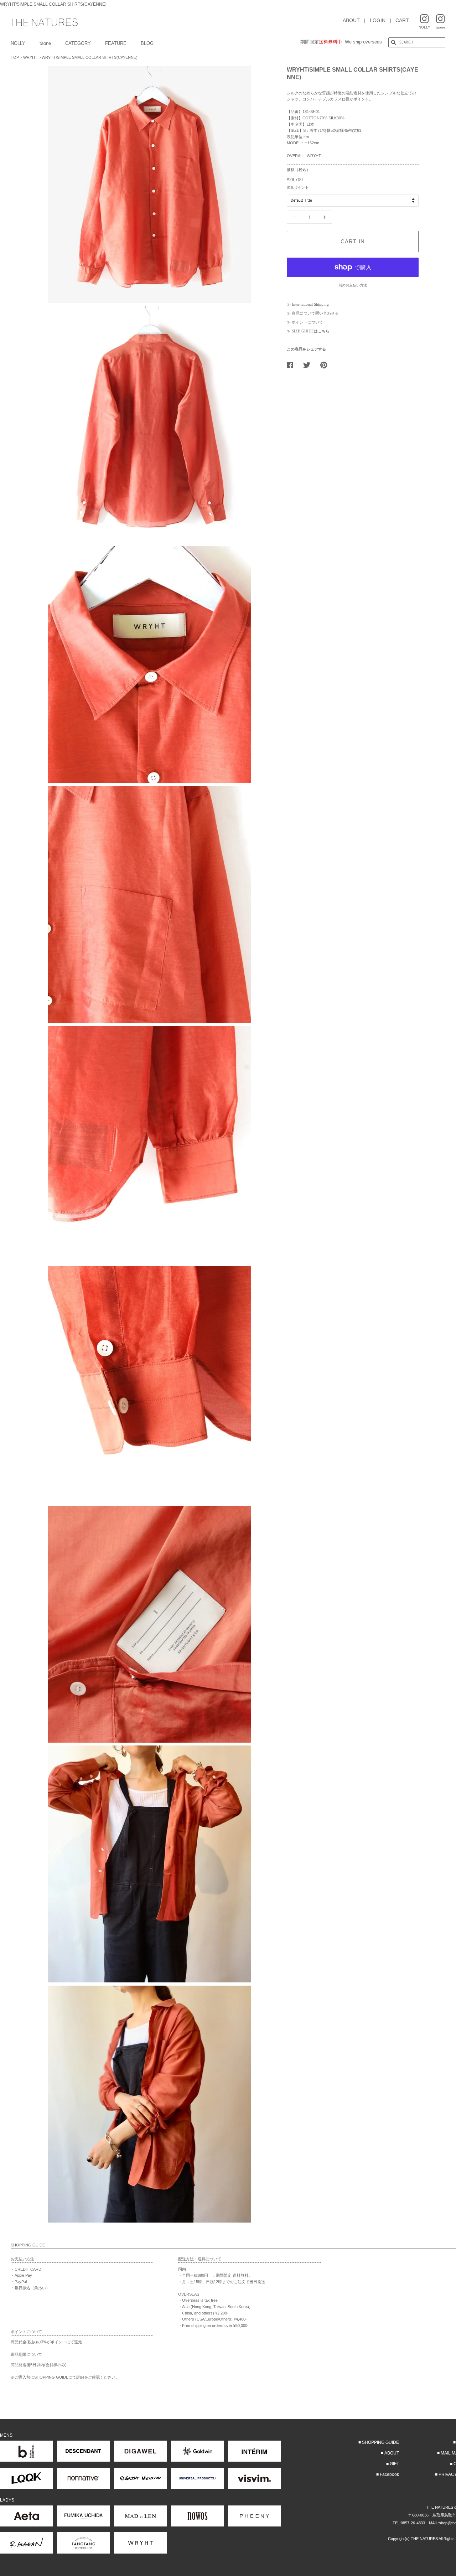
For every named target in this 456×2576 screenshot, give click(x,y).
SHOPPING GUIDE (380, 2442)
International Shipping (310, 304)
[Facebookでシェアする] (293, 365)
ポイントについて (307, 322)
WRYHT (30, 57)
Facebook (389, 2474)
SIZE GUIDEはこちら (311, 331)
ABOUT (351, 20)
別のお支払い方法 (353, 285)
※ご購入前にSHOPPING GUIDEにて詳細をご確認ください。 (65, 2377)
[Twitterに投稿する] (309, 365)
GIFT (394, 2464)
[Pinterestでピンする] (326, 365)
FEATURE (116, 43)
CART (402, 20)
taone (45, 43)
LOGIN (378, 20)
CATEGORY (78, 43)
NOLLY (18, 43)
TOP (15, 57)
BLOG (147, 43)
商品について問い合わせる (315, 313)
